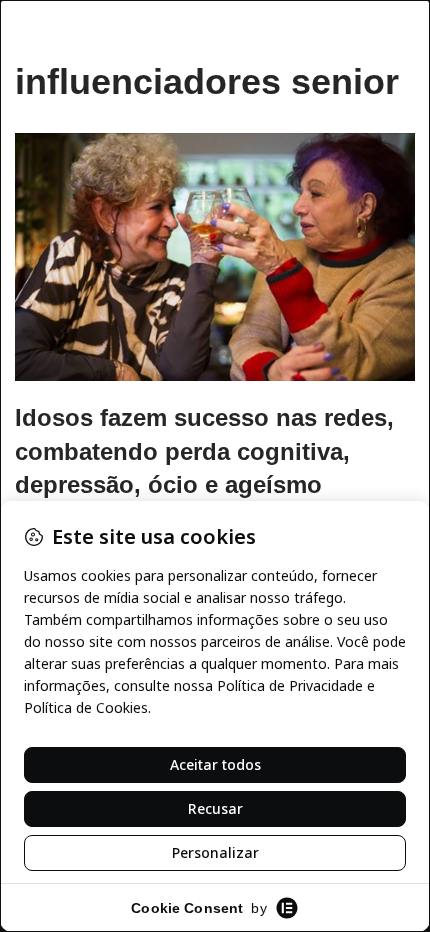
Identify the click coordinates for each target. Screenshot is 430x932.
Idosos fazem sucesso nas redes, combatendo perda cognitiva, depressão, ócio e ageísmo (204, 451)
